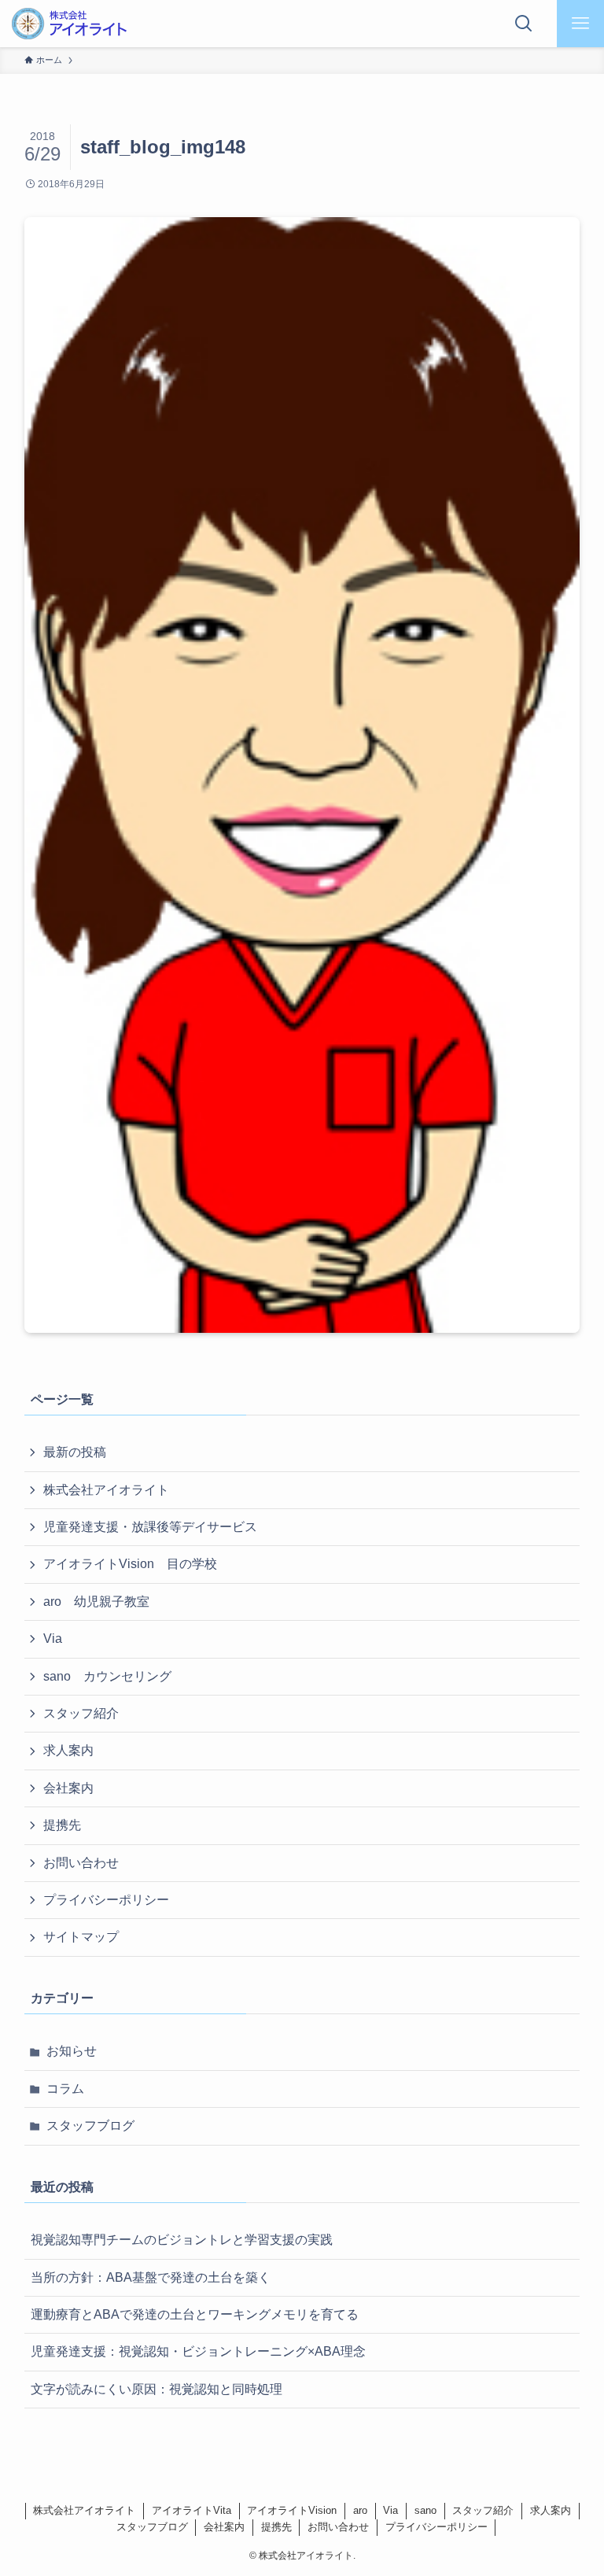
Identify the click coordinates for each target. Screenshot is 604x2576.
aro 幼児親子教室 (96, 1602)
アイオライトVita (192, 2510)
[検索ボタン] (524, 24)
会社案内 (68, 1788)
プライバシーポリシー (106, 1900)
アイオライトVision (292, 2510)
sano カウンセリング (107, 1676)
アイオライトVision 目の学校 (130, 1564)
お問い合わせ (81, 1863)
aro (360, 2510)
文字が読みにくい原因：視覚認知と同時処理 (157, 2389)
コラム (65, 2089)
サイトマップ (81, 1937)
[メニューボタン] (580, 24)
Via (53, 1639)
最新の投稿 (75, 1452)
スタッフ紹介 (81, 1713)
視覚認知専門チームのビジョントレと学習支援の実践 (182, 2240)
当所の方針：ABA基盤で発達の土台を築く (151, 2277)
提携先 (62, 1825)
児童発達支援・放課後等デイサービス (150, 1527)
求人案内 (68, 1750)
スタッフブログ (90, 2126)
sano (425, 2510)
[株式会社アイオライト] (69, 24)
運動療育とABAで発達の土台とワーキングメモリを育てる (195, 2314)
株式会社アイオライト (106, 1490)
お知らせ (72, 2051)
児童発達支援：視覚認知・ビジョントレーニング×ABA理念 (198, 2351)
